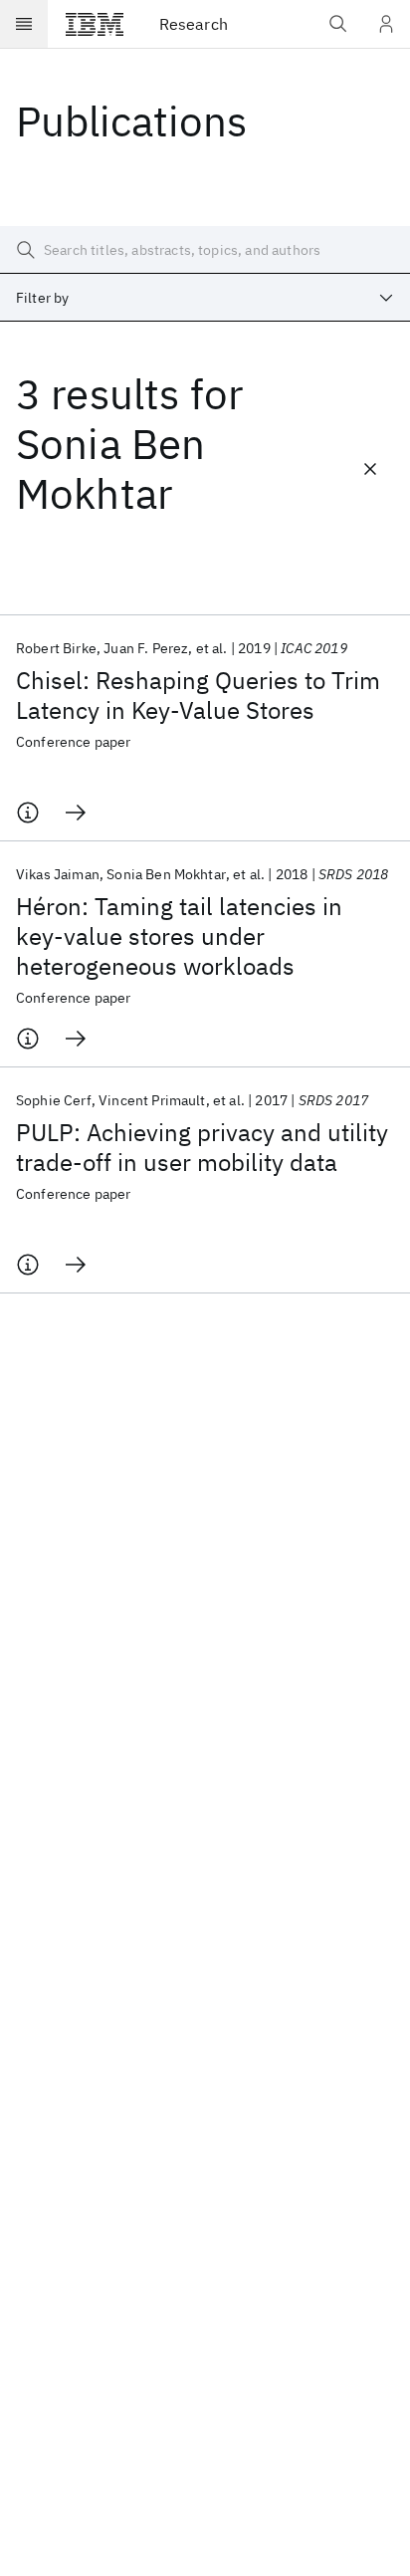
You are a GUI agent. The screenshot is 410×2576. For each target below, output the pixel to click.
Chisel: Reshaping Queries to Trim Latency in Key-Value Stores (198, 695)
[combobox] (205, 298)
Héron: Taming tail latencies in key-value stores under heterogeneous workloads (179, 936)
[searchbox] (205, 250)
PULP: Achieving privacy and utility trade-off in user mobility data (202, 1147)
